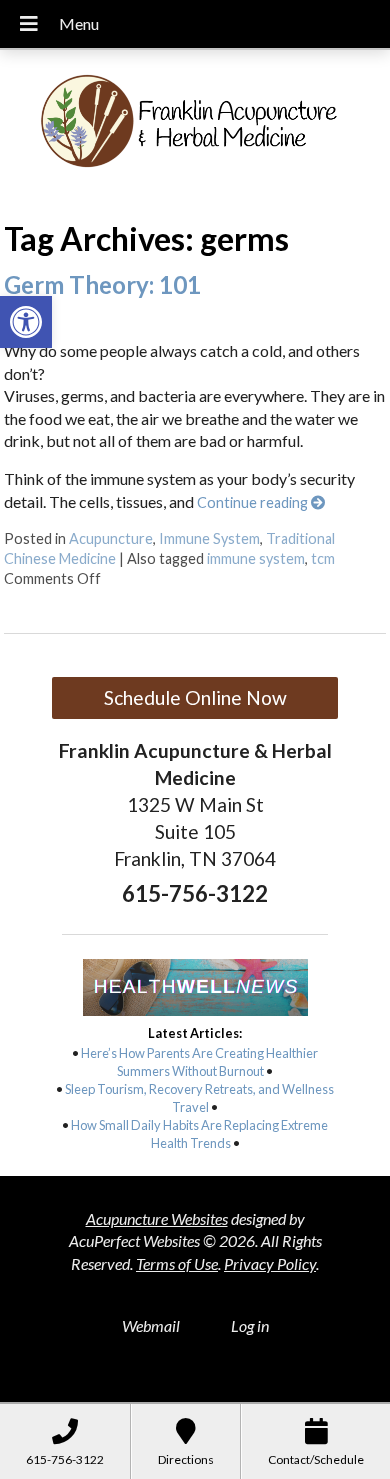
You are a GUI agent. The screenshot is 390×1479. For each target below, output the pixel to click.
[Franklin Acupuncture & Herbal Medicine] (195, 127)
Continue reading (254, 502)
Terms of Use (177, 1263)
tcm (323, 558)
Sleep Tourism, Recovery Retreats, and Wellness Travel (199, 1098)
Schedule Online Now (195, 697)
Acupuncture (111, 538)
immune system (256, 558)
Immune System (209, 538)
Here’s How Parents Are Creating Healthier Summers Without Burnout (199, 1062)
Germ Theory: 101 (102, 284)
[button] (26, 322)
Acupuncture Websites (157, 1218)
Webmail (151, 1325)
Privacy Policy (270, 1263)
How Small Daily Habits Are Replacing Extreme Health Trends (199, 1134)
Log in (250, 1325)
